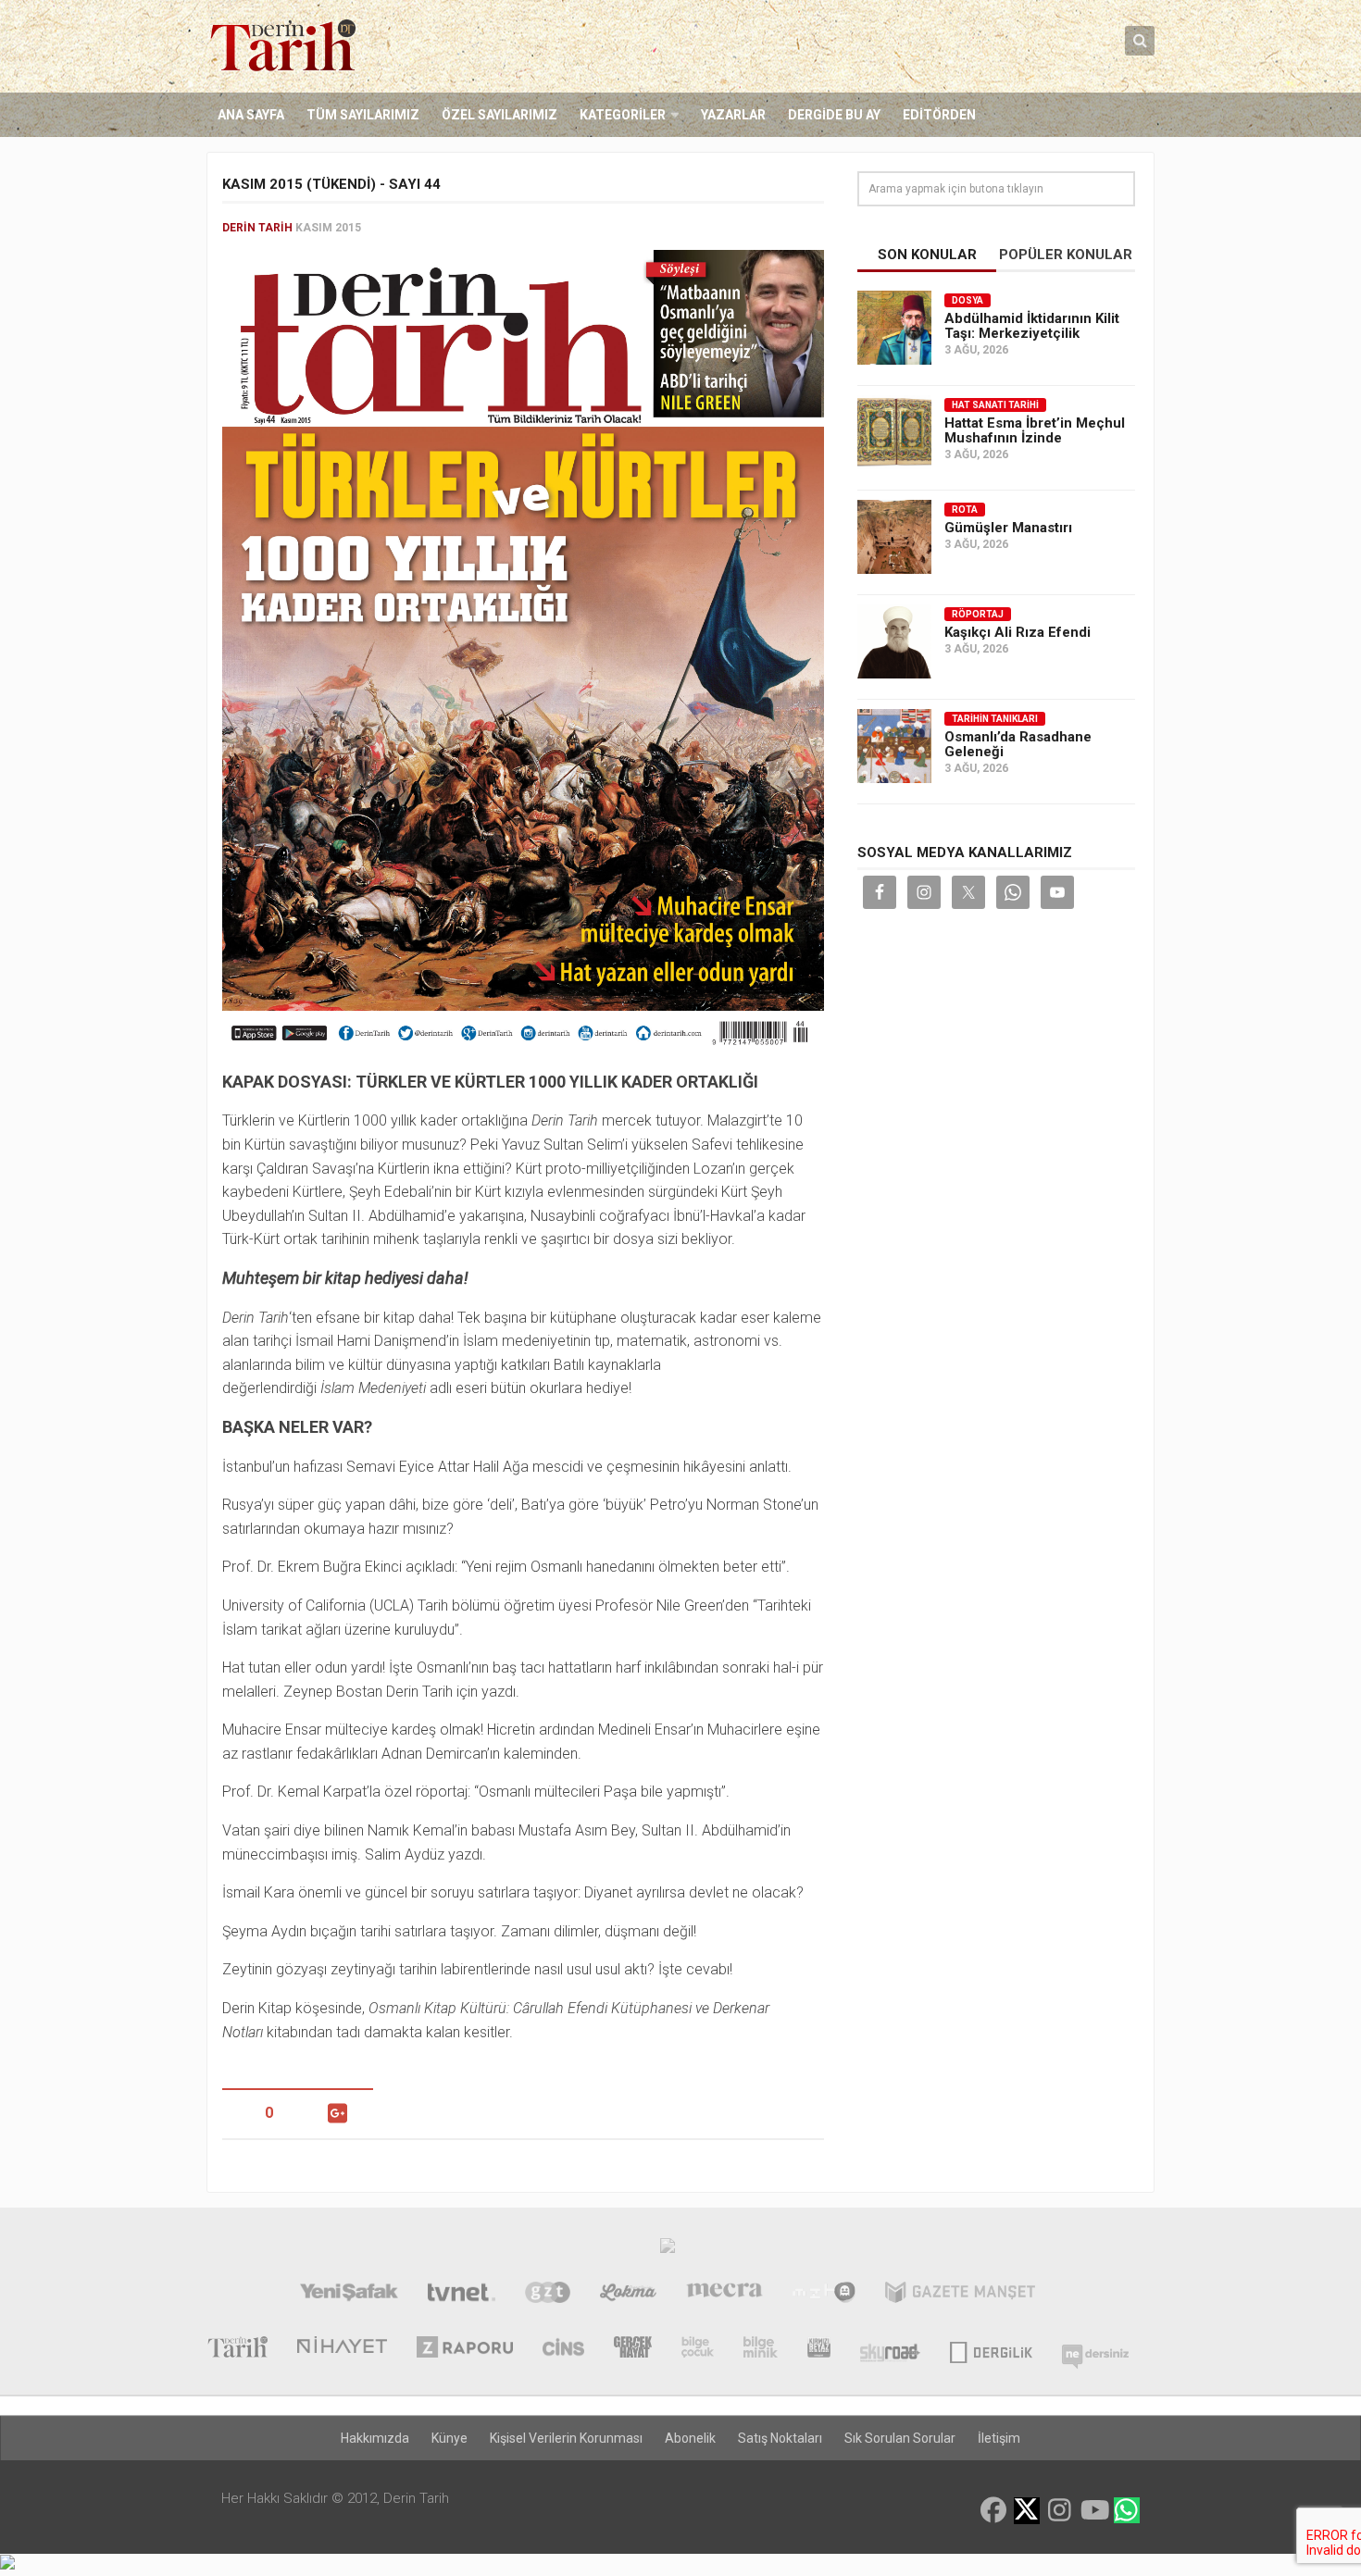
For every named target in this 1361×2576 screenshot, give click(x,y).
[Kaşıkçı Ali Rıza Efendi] (894, 641)
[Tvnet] (462, 2295)
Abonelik (690, 2438)
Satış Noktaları (780, 2438)
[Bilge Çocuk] (698, 2349)
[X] (1027, 2512)
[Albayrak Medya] (668, 2250)
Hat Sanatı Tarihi (995, 405)
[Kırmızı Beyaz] (819, 2349)
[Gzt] (548, 2295)
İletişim (999, 2438)
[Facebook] (993, 2510)
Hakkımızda (375, 2438)
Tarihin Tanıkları (995, 719)
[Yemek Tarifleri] (628, 2295)
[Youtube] (1093, 2510)
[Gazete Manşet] (960, 2295)
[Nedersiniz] (1095, 2349)
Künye (450, 2438)
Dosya (968, 300)
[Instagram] (1060, 2510)
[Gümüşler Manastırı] (894, 537)
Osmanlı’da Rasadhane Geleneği (1018, 744)
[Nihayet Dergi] (342, 2349)
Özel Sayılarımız (499, 115)
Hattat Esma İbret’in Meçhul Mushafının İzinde (1035, 430)
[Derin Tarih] (237, 2349)
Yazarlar (733, 115)
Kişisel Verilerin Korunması (566, 2438)
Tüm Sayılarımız (363, 115)
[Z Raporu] (465, 2349)
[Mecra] (725, 2295)
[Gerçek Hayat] (633, 2349)
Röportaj (978, 614)
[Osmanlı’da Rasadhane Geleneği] (894, 746)
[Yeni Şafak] (349, 2295)
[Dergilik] (991, 2349)
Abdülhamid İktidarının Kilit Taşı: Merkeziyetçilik (1032, 326)
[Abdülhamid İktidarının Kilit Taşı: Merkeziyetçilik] (894, 328)
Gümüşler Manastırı (1008, 528)
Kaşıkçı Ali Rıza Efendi (1018, 632)
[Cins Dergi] (563, 2349)
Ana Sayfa (251, 115)
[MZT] (824, 2295)
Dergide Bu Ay (834, 115)
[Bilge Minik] (761, 2349)
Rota (965, 510)
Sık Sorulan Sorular (900, 2438)
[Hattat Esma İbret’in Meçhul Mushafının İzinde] (894, 432)
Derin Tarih (257, 228)
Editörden (939, 115)
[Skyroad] (890, 2349)
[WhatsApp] (1127, 2510)
